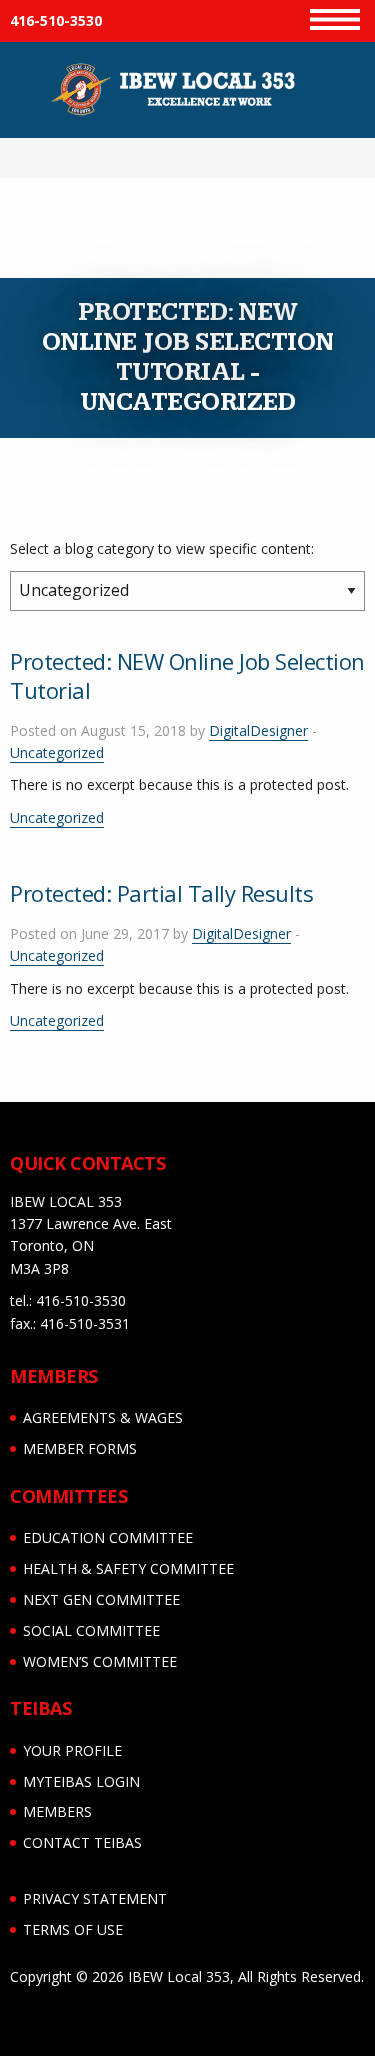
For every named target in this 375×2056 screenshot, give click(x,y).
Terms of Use (73, 1929)
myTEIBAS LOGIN (81, 1781)
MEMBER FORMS (80, 1448)
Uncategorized (57, 752)
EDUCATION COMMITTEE (108, 1537)
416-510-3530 (56, 20)
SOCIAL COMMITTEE (91, 1630)
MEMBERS (57, 1811)
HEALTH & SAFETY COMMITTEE (128, 1568)
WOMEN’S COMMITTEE (100, 1661)
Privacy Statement (95, 1898)
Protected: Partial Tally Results (161, 893)
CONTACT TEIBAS (82, 1842)
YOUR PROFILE (72, 1750)
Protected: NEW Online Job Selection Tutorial (187, 675)
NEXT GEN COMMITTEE (101, 1599)
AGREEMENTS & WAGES (103, 1417)
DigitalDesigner (258, 730)
